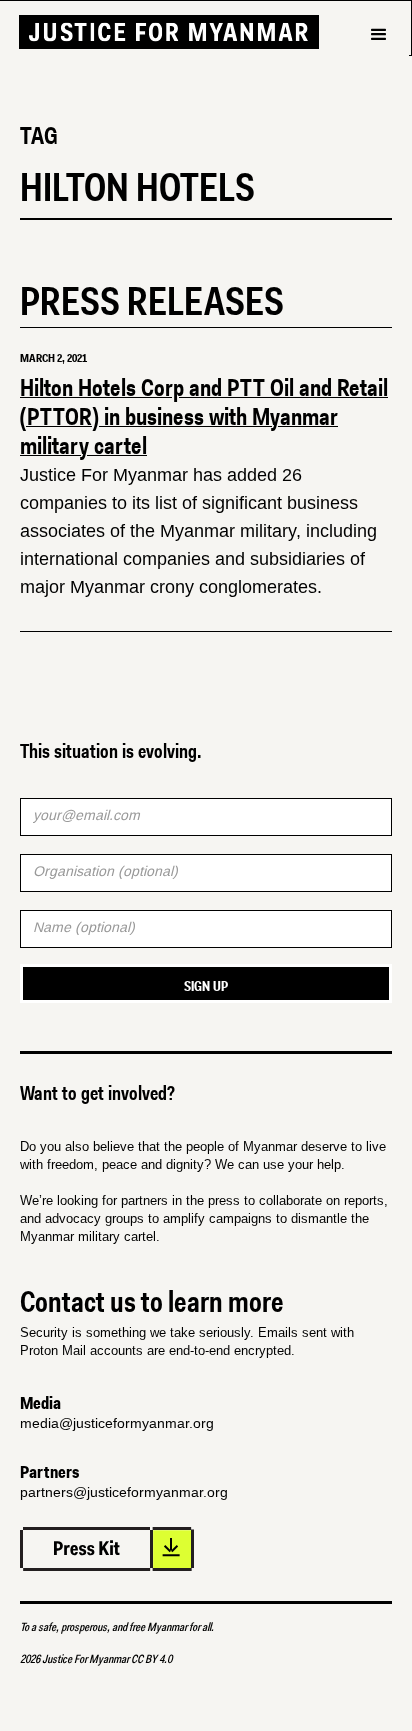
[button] (378, 69)
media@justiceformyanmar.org (117, 1423)
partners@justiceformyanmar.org (124, 1492)
